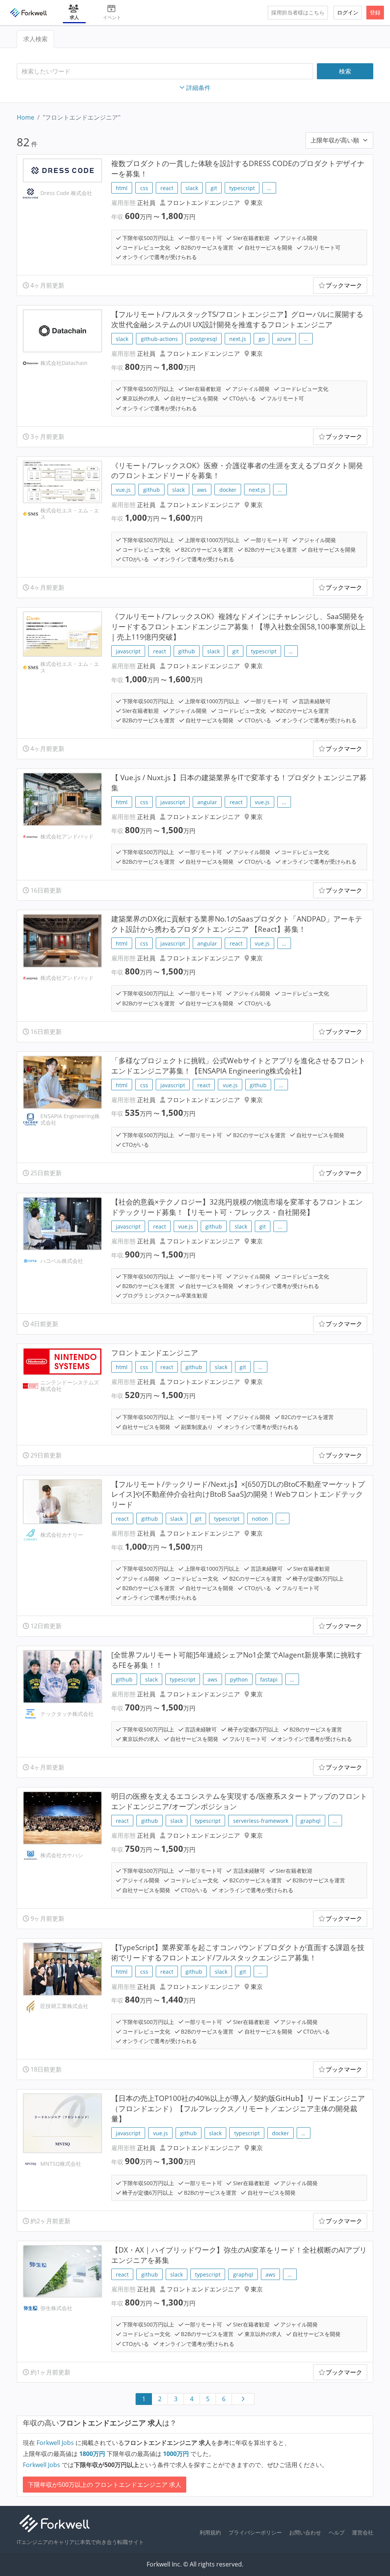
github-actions (159, 339)
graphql (311, 1821)
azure (284, 339)
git (214, 188)
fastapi (269, 1679)
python (239, 1679)
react (167, 188)
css (144, 188)
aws (202, 490)
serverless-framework (261, 1821)
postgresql (204, 339)
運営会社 (363, 2532)
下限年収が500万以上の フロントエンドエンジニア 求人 (105, 2485)
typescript (242, 188)
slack (192, 188)
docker (228, 490)
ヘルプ (337, 2532)
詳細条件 (198, 88)
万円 (93, 2454)
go (262, 339)
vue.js (123, 490)
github (152, 490)
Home (26, 117)
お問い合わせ (305, 2532)
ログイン (348, 12)
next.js (238, 339)
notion (260, 1519)
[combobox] (165, 71)
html (122, 188)
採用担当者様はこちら (298, 12)
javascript (128, 651)
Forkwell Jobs (55, 2443)
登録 (375, 12)
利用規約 (210, 2532)
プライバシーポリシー (255, 2532)
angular (207, 802)
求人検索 (35, 39)
